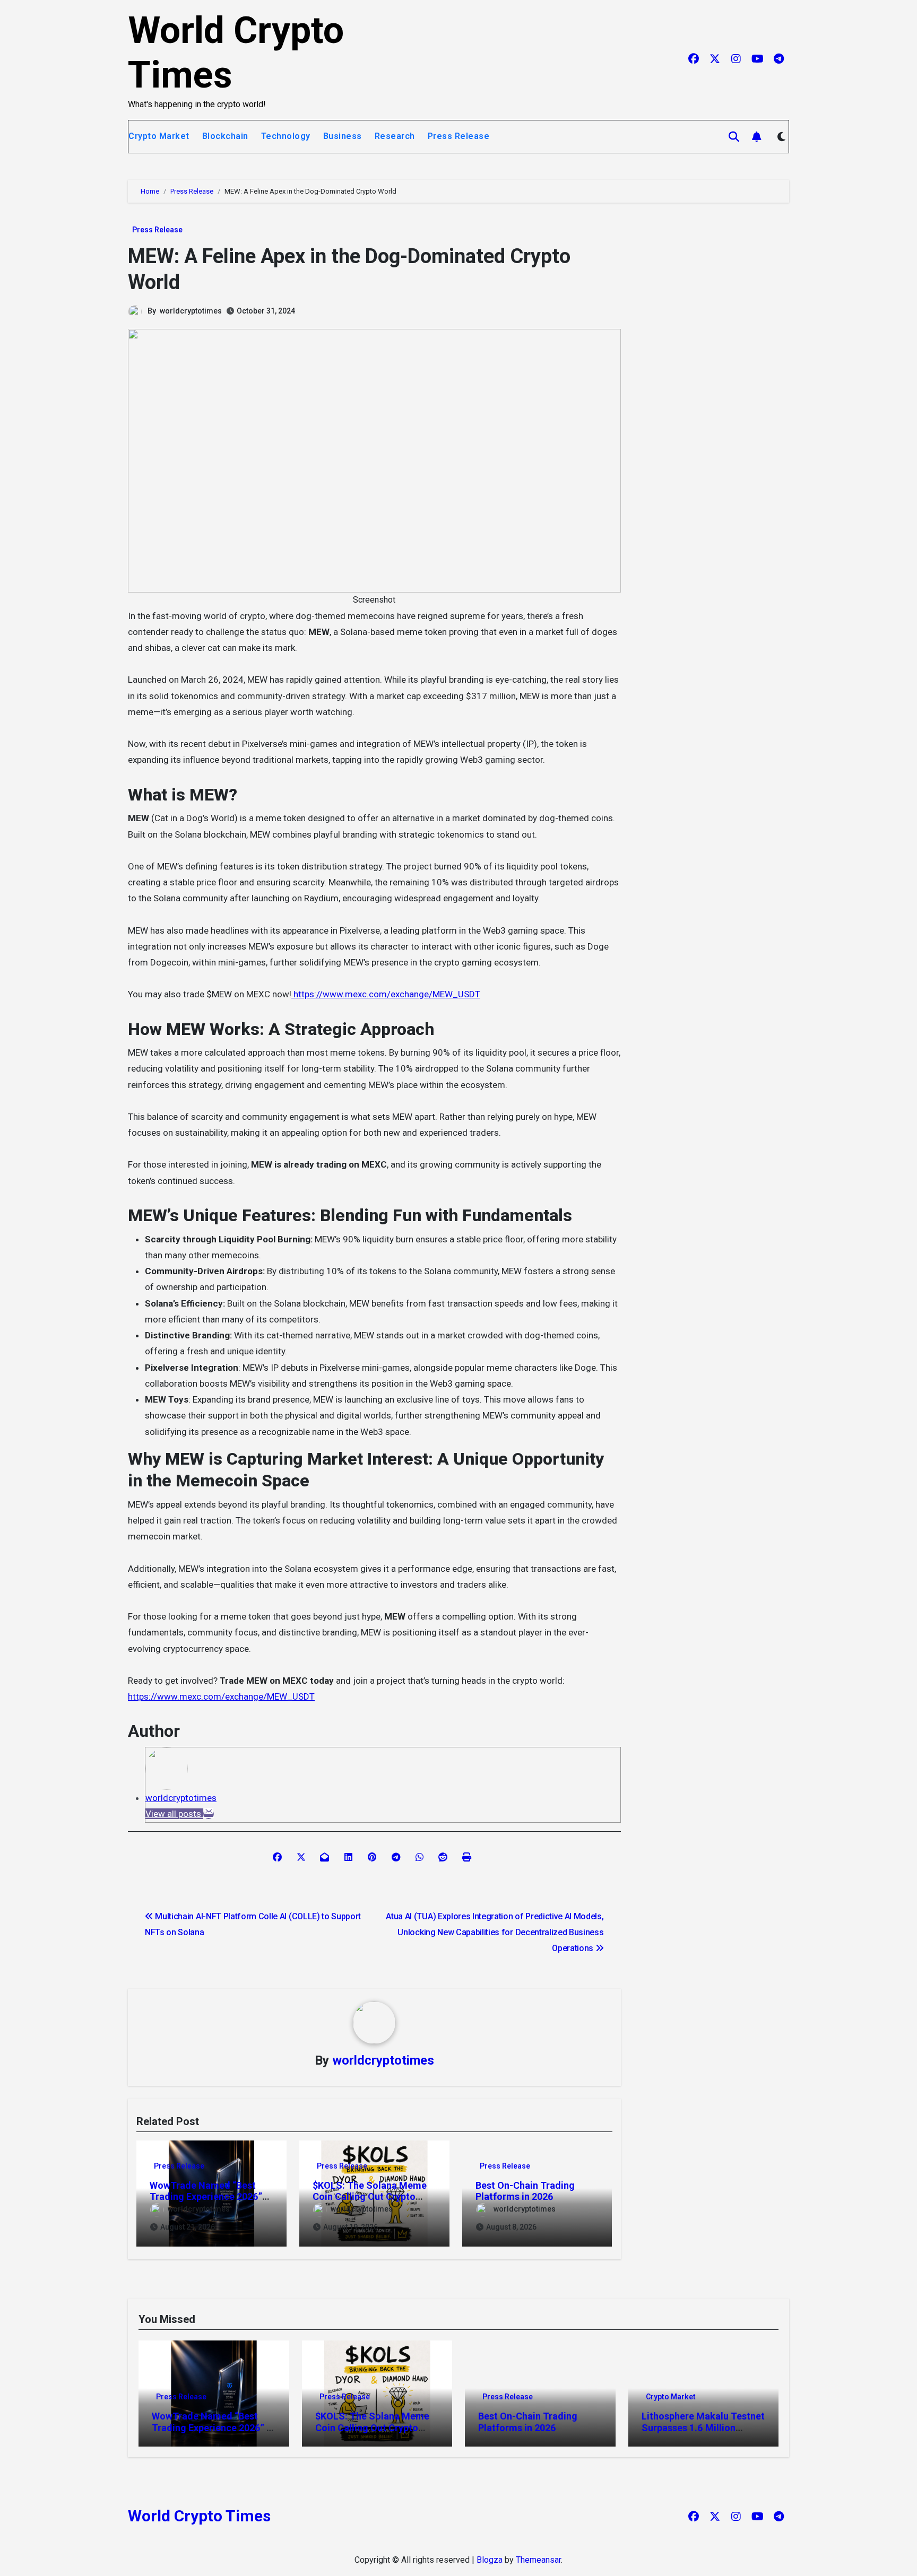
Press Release (459, 136)
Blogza (490, 2560)
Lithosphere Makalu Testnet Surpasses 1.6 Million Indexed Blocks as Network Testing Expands (703, 2433)
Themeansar (538, 2560)
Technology (286, 136)
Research (395, 136)
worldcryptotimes (191, 311)
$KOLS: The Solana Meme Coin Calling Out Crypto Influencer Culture (370, 2197)
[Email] (209, 1814)
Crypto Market (159, 136)
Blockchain (225, 136)
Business (343, 136)
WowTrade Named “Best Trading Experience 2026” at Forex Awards (206, 2197)
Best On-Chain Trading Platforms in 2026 (525, 2191)
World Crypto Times (199, 2516)
